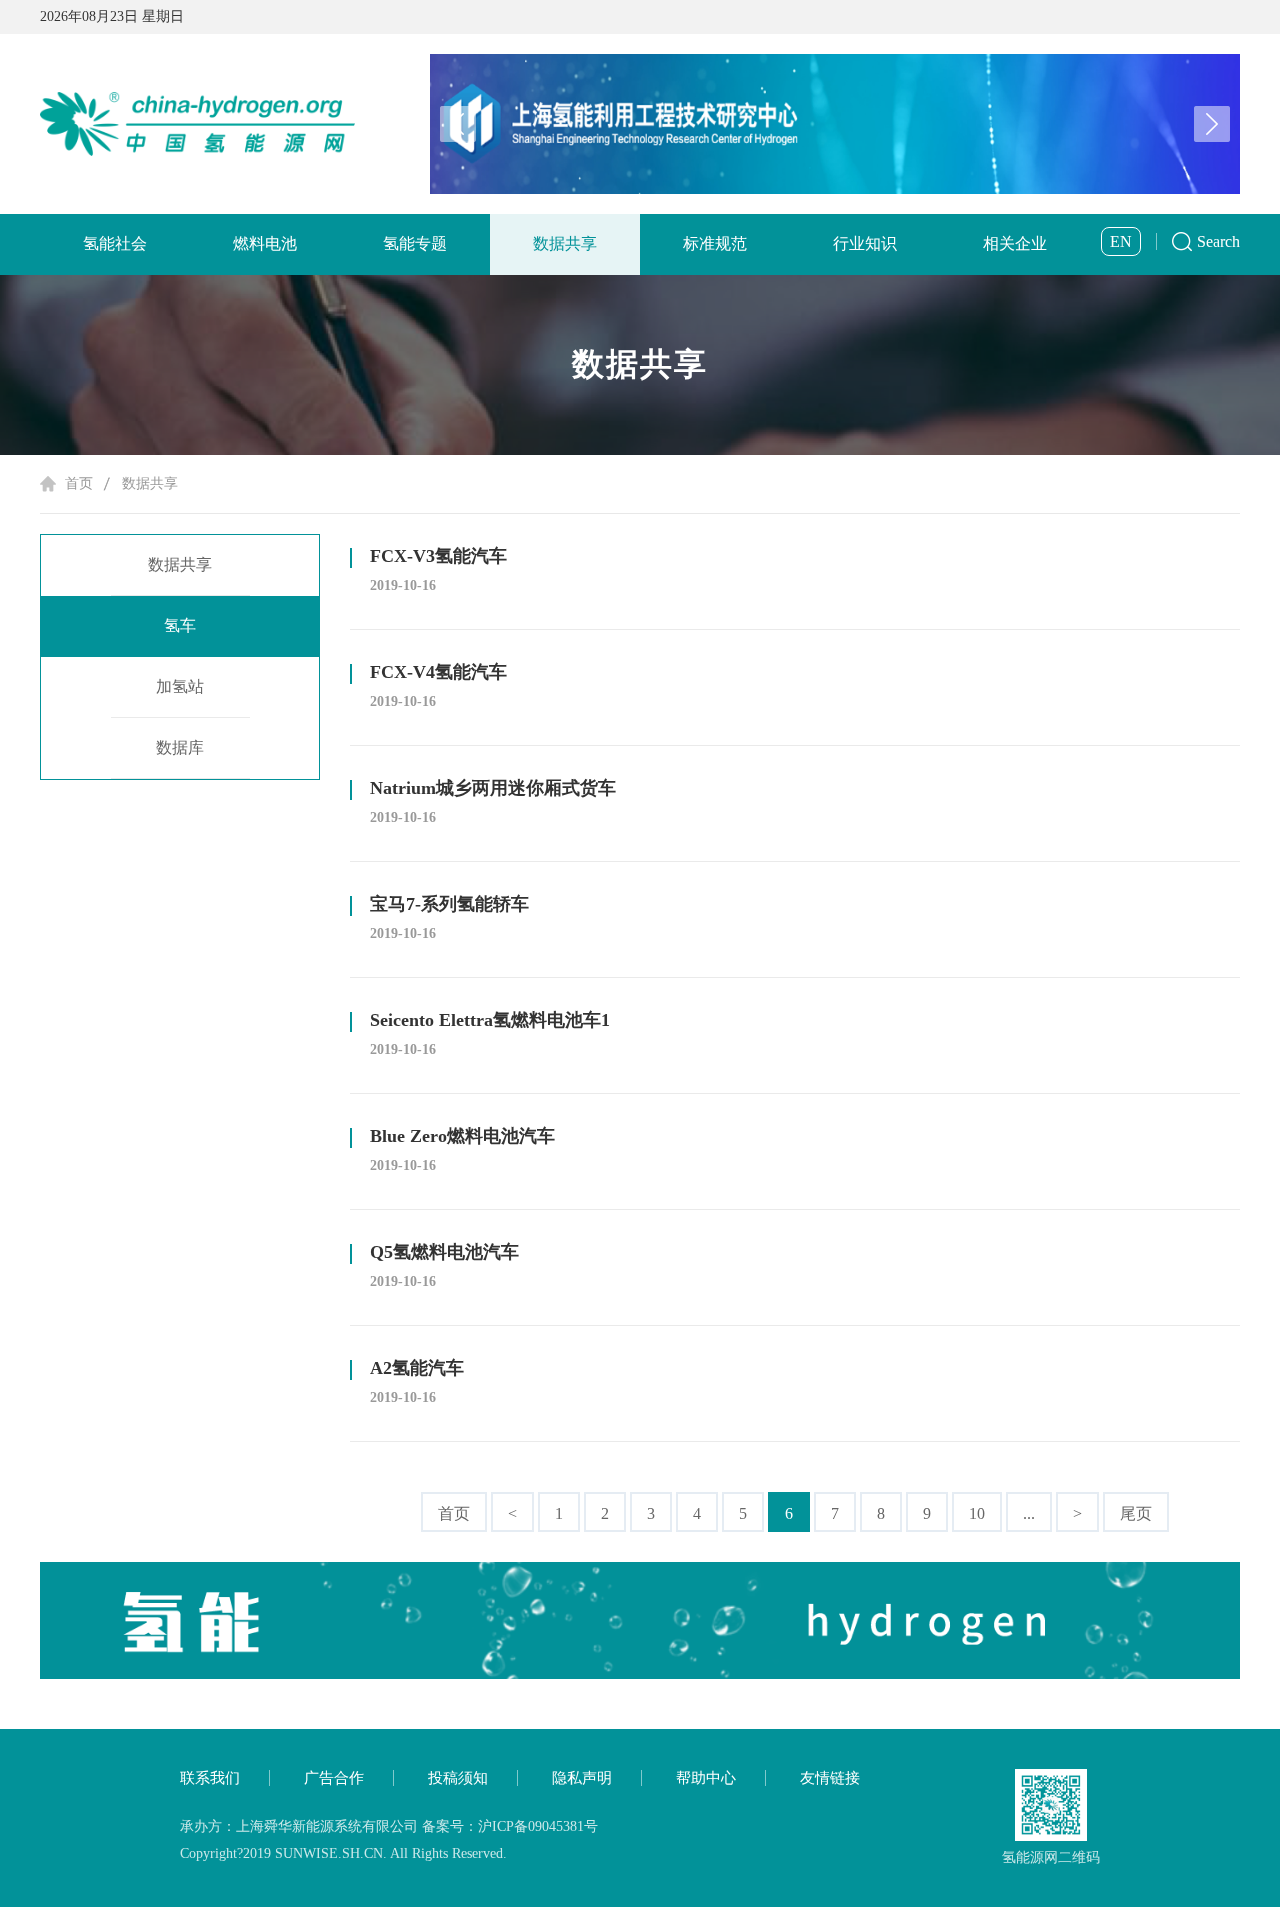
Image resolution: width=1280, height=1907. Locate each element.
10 (977, 1513)
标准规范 (715, 243)
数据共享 (565, 243)
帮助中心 (706, 1778)
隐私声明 (582, 1778)
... (1029, 1513)
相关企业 (1015, 243)
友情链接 (830, 1778)
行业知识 (865, 243)
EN (1121, 241)
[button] (1212, 124)
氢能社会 (115, 243)
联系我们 (210, 1778)
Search (1218, 241)
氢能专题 (415, 243)
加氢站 (180, 686)
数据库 (180, 747)
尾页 (1136, 1513)
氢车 (180, 625)
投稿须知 (458, 1778)
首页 (79, 483)
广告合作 (334, 1778)
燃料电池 (265, 243)
